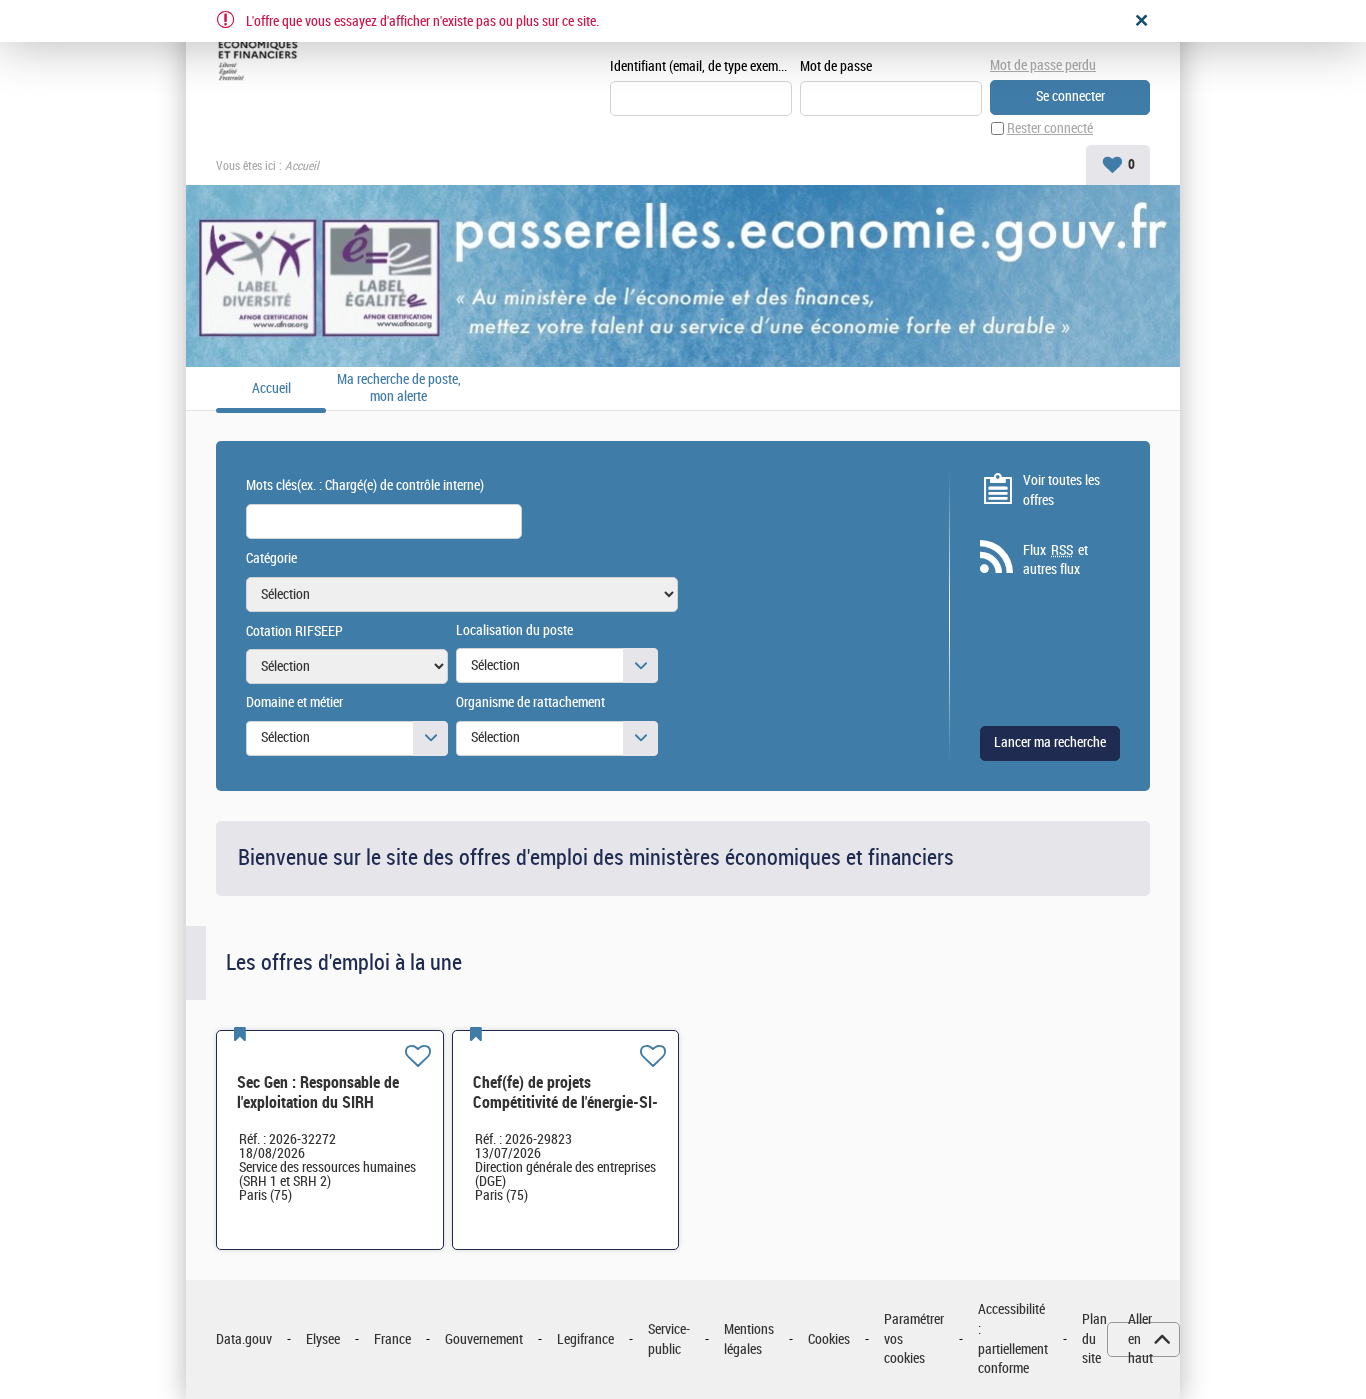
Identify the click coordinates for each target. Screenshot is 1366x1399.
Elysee (323, 1339)
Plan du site (1094, 1339)
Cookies (829, 1339)
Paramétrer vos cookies (914, 1339)
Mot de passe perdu (1043, 65)
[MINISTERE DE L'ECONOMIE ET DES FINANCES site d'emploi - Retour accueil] (261, 52)
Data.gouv (244, 1339)
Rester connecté (1050, 128)
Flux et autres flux (1055, 560)
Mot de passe (836, 66)
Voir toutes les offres (1061, 490)
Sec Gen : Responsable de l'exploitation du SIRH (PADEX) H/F (318, 1102)
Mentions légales (749, 1339)
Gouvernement (484, 1339)
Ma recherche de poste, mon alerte (399, 388)
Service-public (669, 1339)
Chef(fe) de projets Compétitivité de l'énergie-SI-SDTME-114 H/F (565, 1102)
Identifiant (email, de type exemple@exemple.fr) (701, 66)
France (392, 1339)
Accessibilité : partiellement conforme (1013, 1339)
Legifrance (585, 1339)
